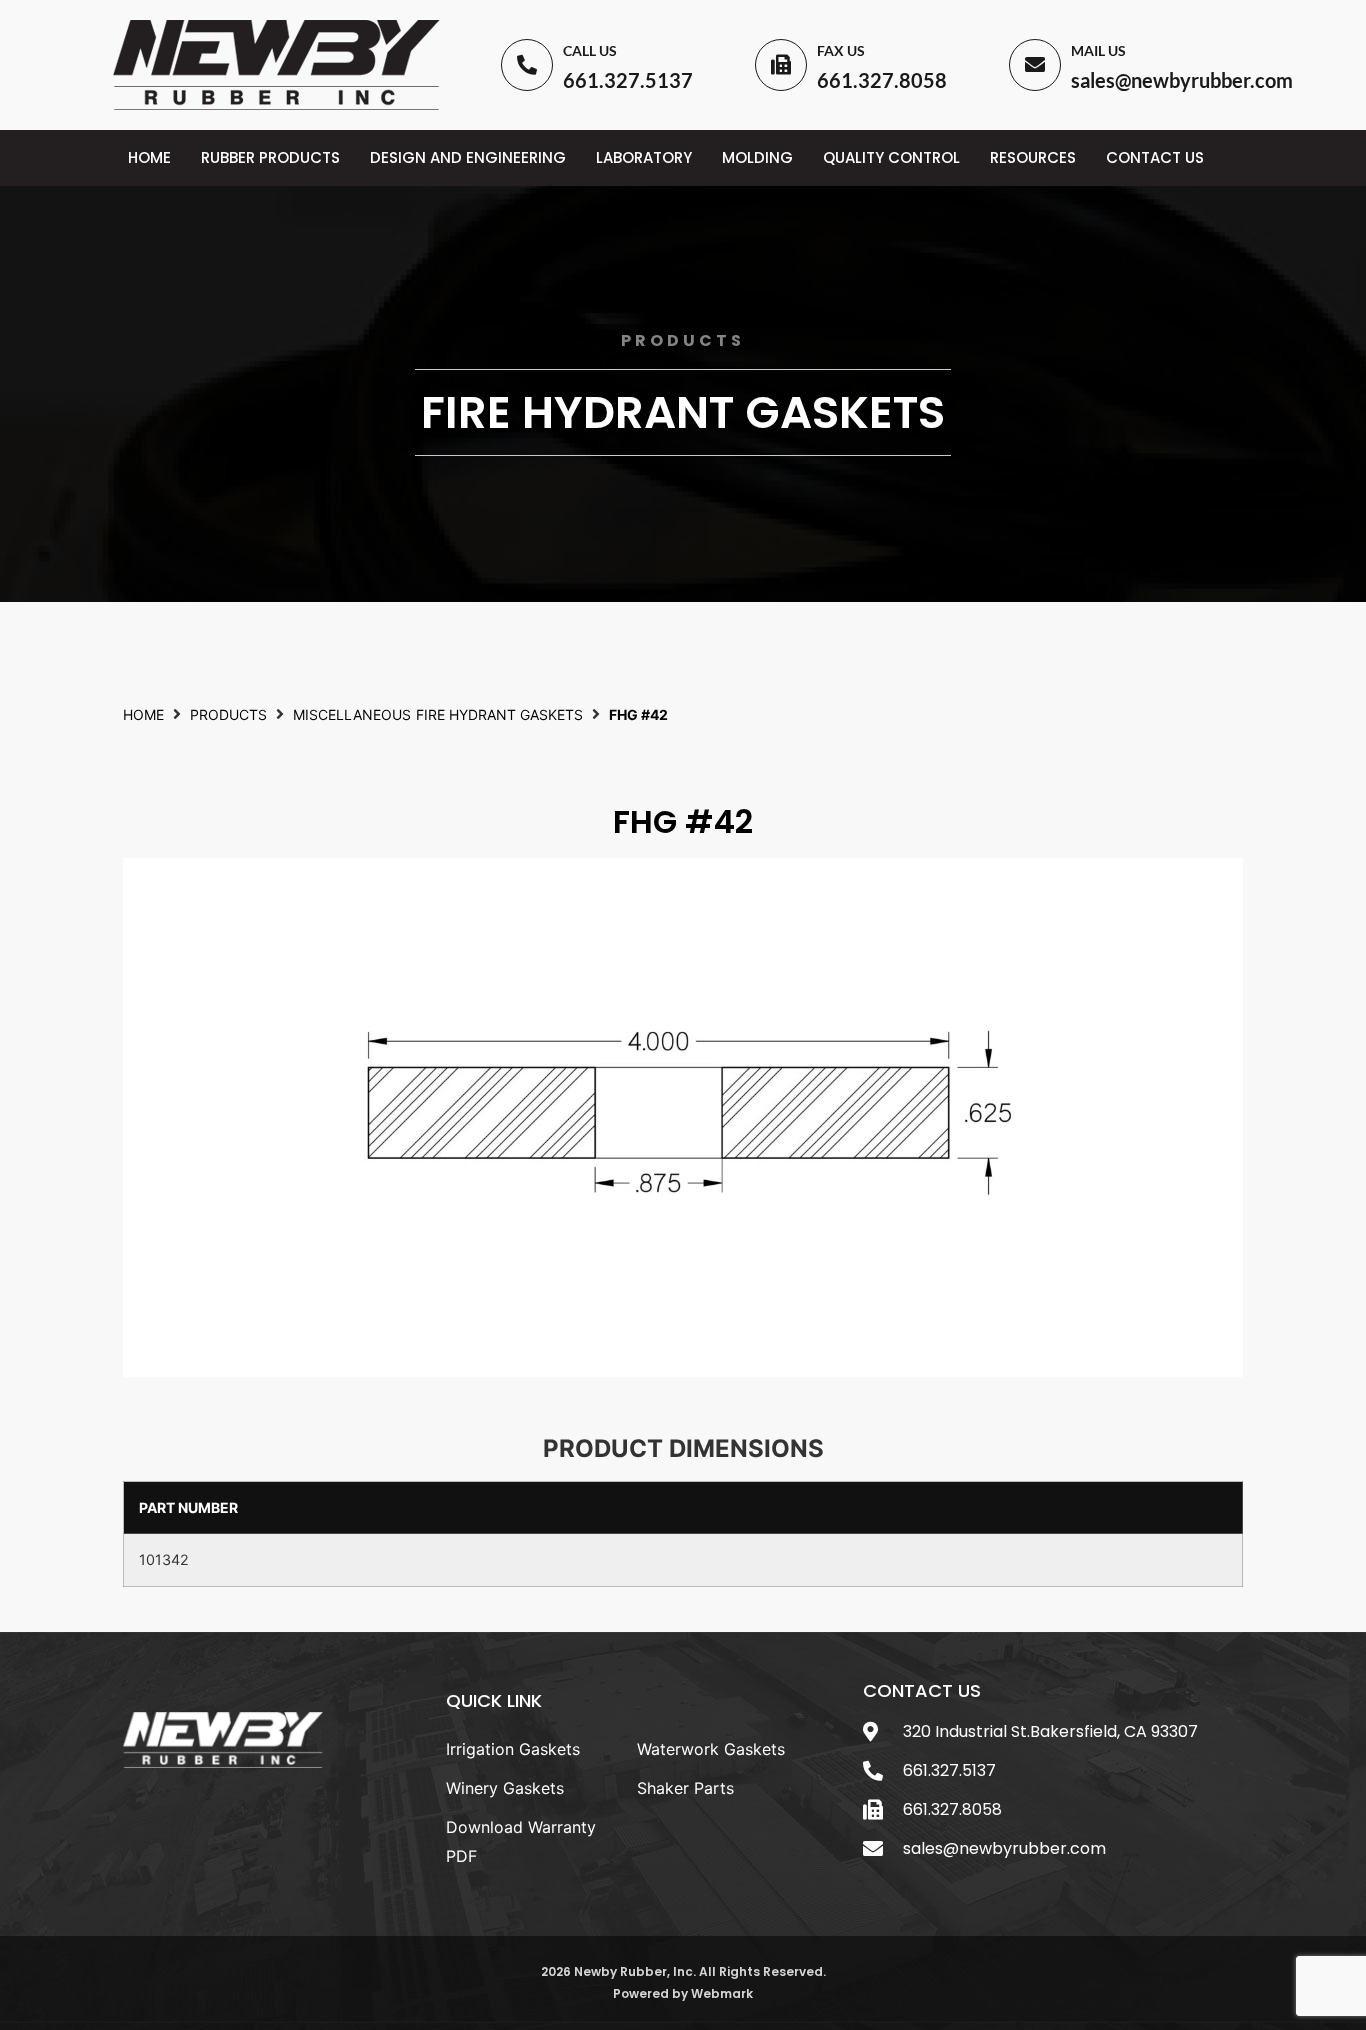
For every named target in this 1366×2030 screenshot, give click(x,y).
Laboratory (644, 157)
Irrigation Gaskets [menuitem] (513, 1749)
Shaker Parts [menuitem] (685, 1788)
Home (149, 157)
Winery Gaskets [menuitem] (505, 1788)
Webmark (722, 1993)
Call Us (590, 50)
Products (228, 714)
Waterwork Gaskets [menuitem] (711, 1749)
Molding (757, 157)
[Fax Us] (781, 65)
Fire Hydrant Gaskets (683, 412)
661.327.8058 (882, 80)
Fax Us (841, 50)
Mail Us (1098, 50)
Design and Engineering (468, 157)
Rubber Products (270, 157)
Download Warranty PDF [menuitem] (521, 1841)
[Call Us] (527, 65)
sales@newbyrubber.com (1182, 80)
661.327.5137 (628, 80)
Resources (1033, 157)
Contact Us (1155, 157)
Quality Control (891, 157)
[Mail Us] (1035, 65)
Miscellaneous (352, 714)
